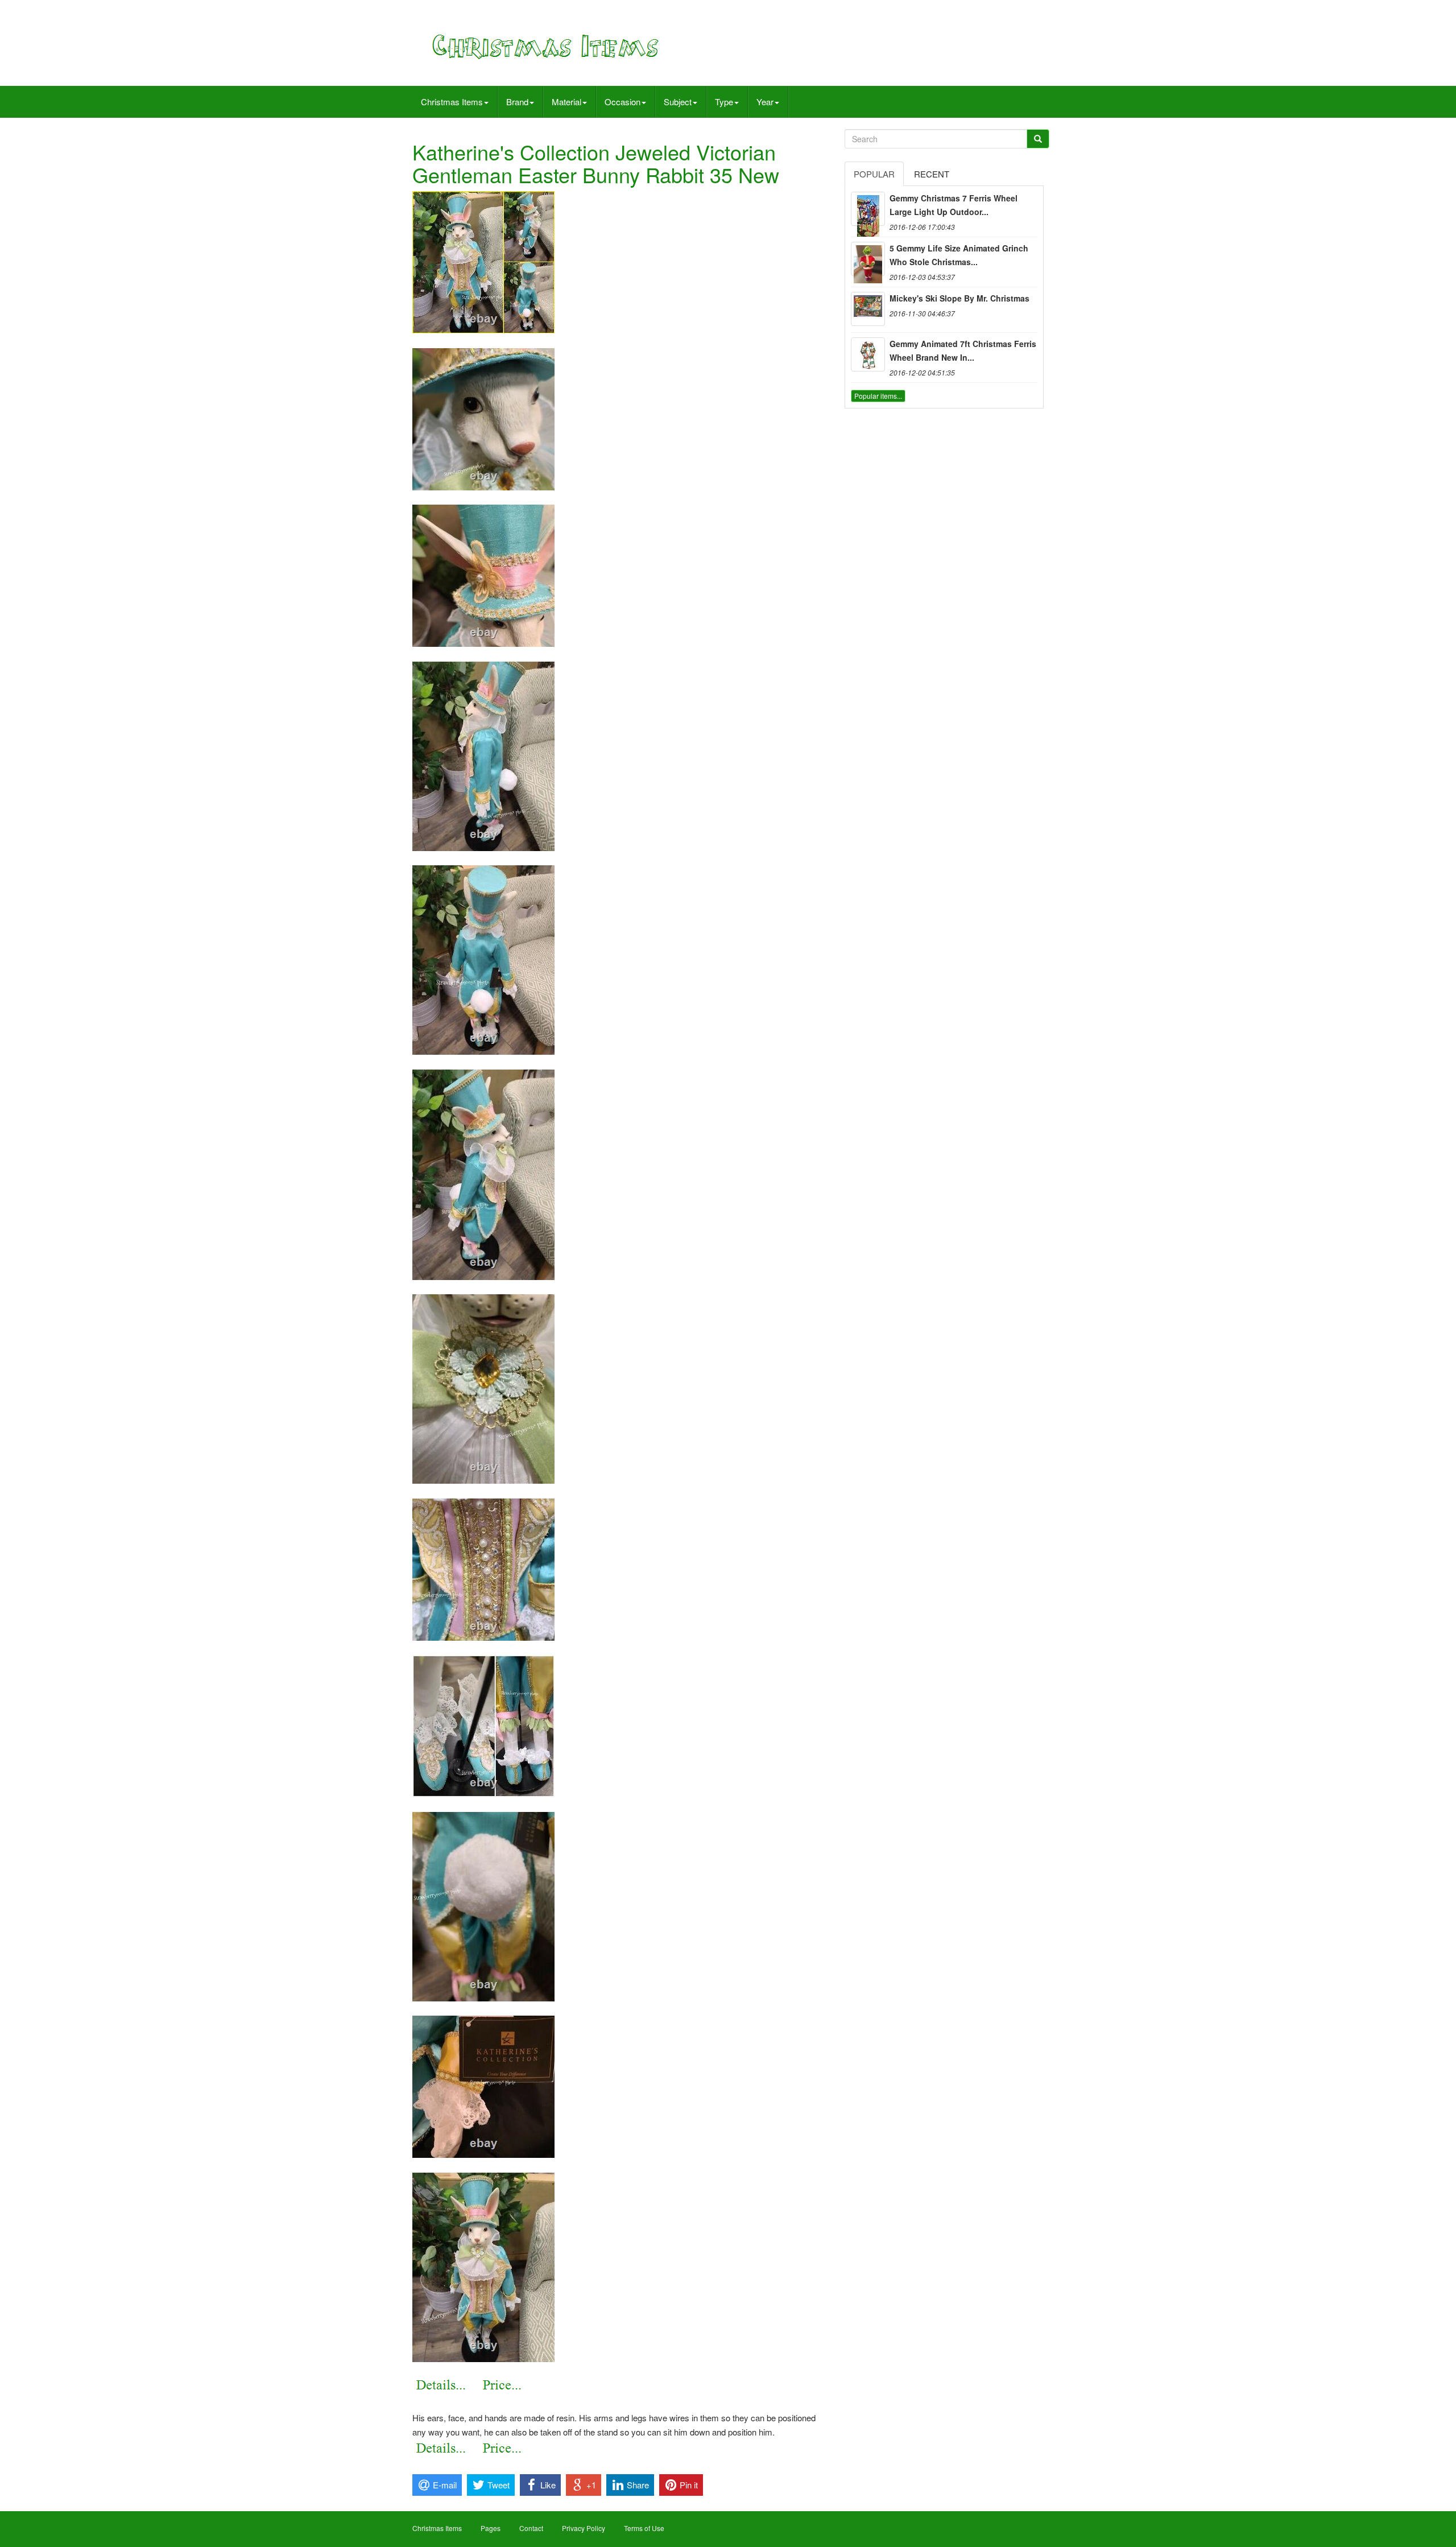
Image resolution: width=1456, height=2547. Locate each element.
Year (765, 102)
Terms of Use (644, 2528)
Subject (678, 102)
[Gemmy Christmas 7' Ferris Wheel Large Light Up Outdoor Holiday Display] (868, 209)
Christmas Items (452, 102)
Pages (491, 2528)
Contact (531, 2528)
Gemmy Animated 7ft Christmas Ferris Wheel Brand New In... (963, 350)
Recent (932, 174)
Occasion (622, 102)
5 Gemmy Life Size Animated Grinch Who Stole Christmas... (959, 255)
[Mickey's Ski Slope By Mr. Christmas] (868, 309)
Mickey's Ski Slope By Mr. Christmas (959, 298)
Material (566, 102)
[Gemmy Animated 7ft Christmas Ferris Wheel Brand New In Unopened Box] (868, 354)
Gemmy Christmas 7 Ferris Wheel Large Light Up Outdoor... (954, 205)
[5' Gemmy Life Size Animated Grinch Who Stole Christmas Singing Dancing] (868, 259)
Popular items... (878, 396)
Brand (517, 102)
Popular (874, 174)
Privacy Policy (584, 2528)
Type (724, 102)
